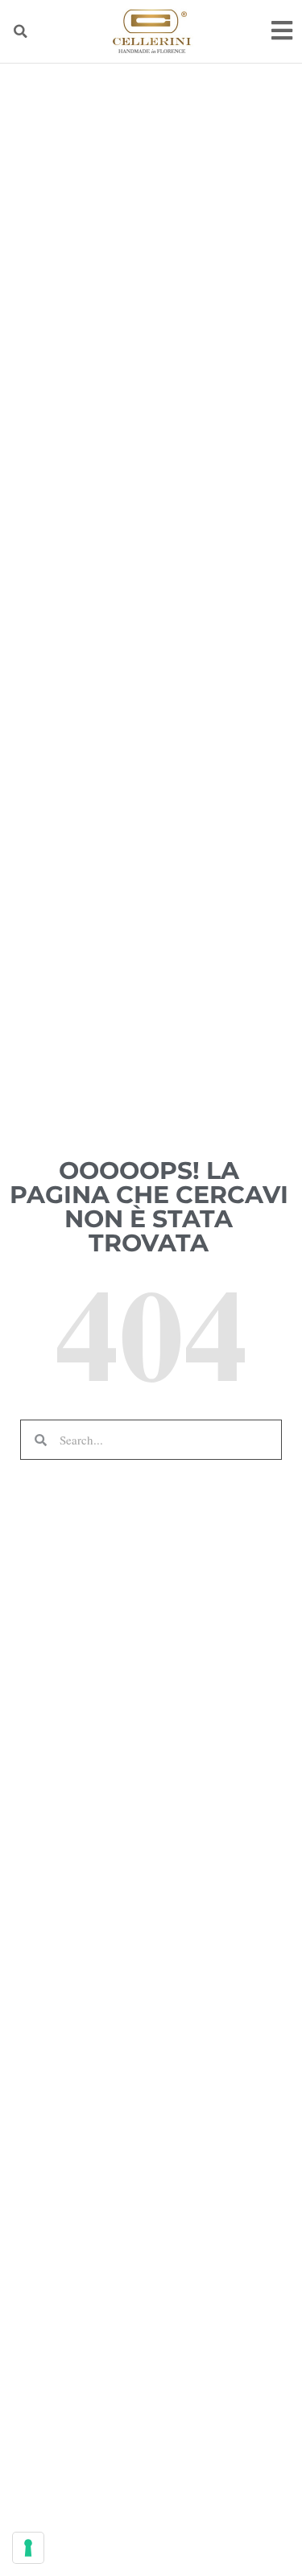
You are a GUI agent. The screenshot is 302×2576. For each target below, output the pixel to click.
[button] (20, 31)
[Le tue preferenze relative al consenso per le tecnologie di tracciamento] (28, 2548)
